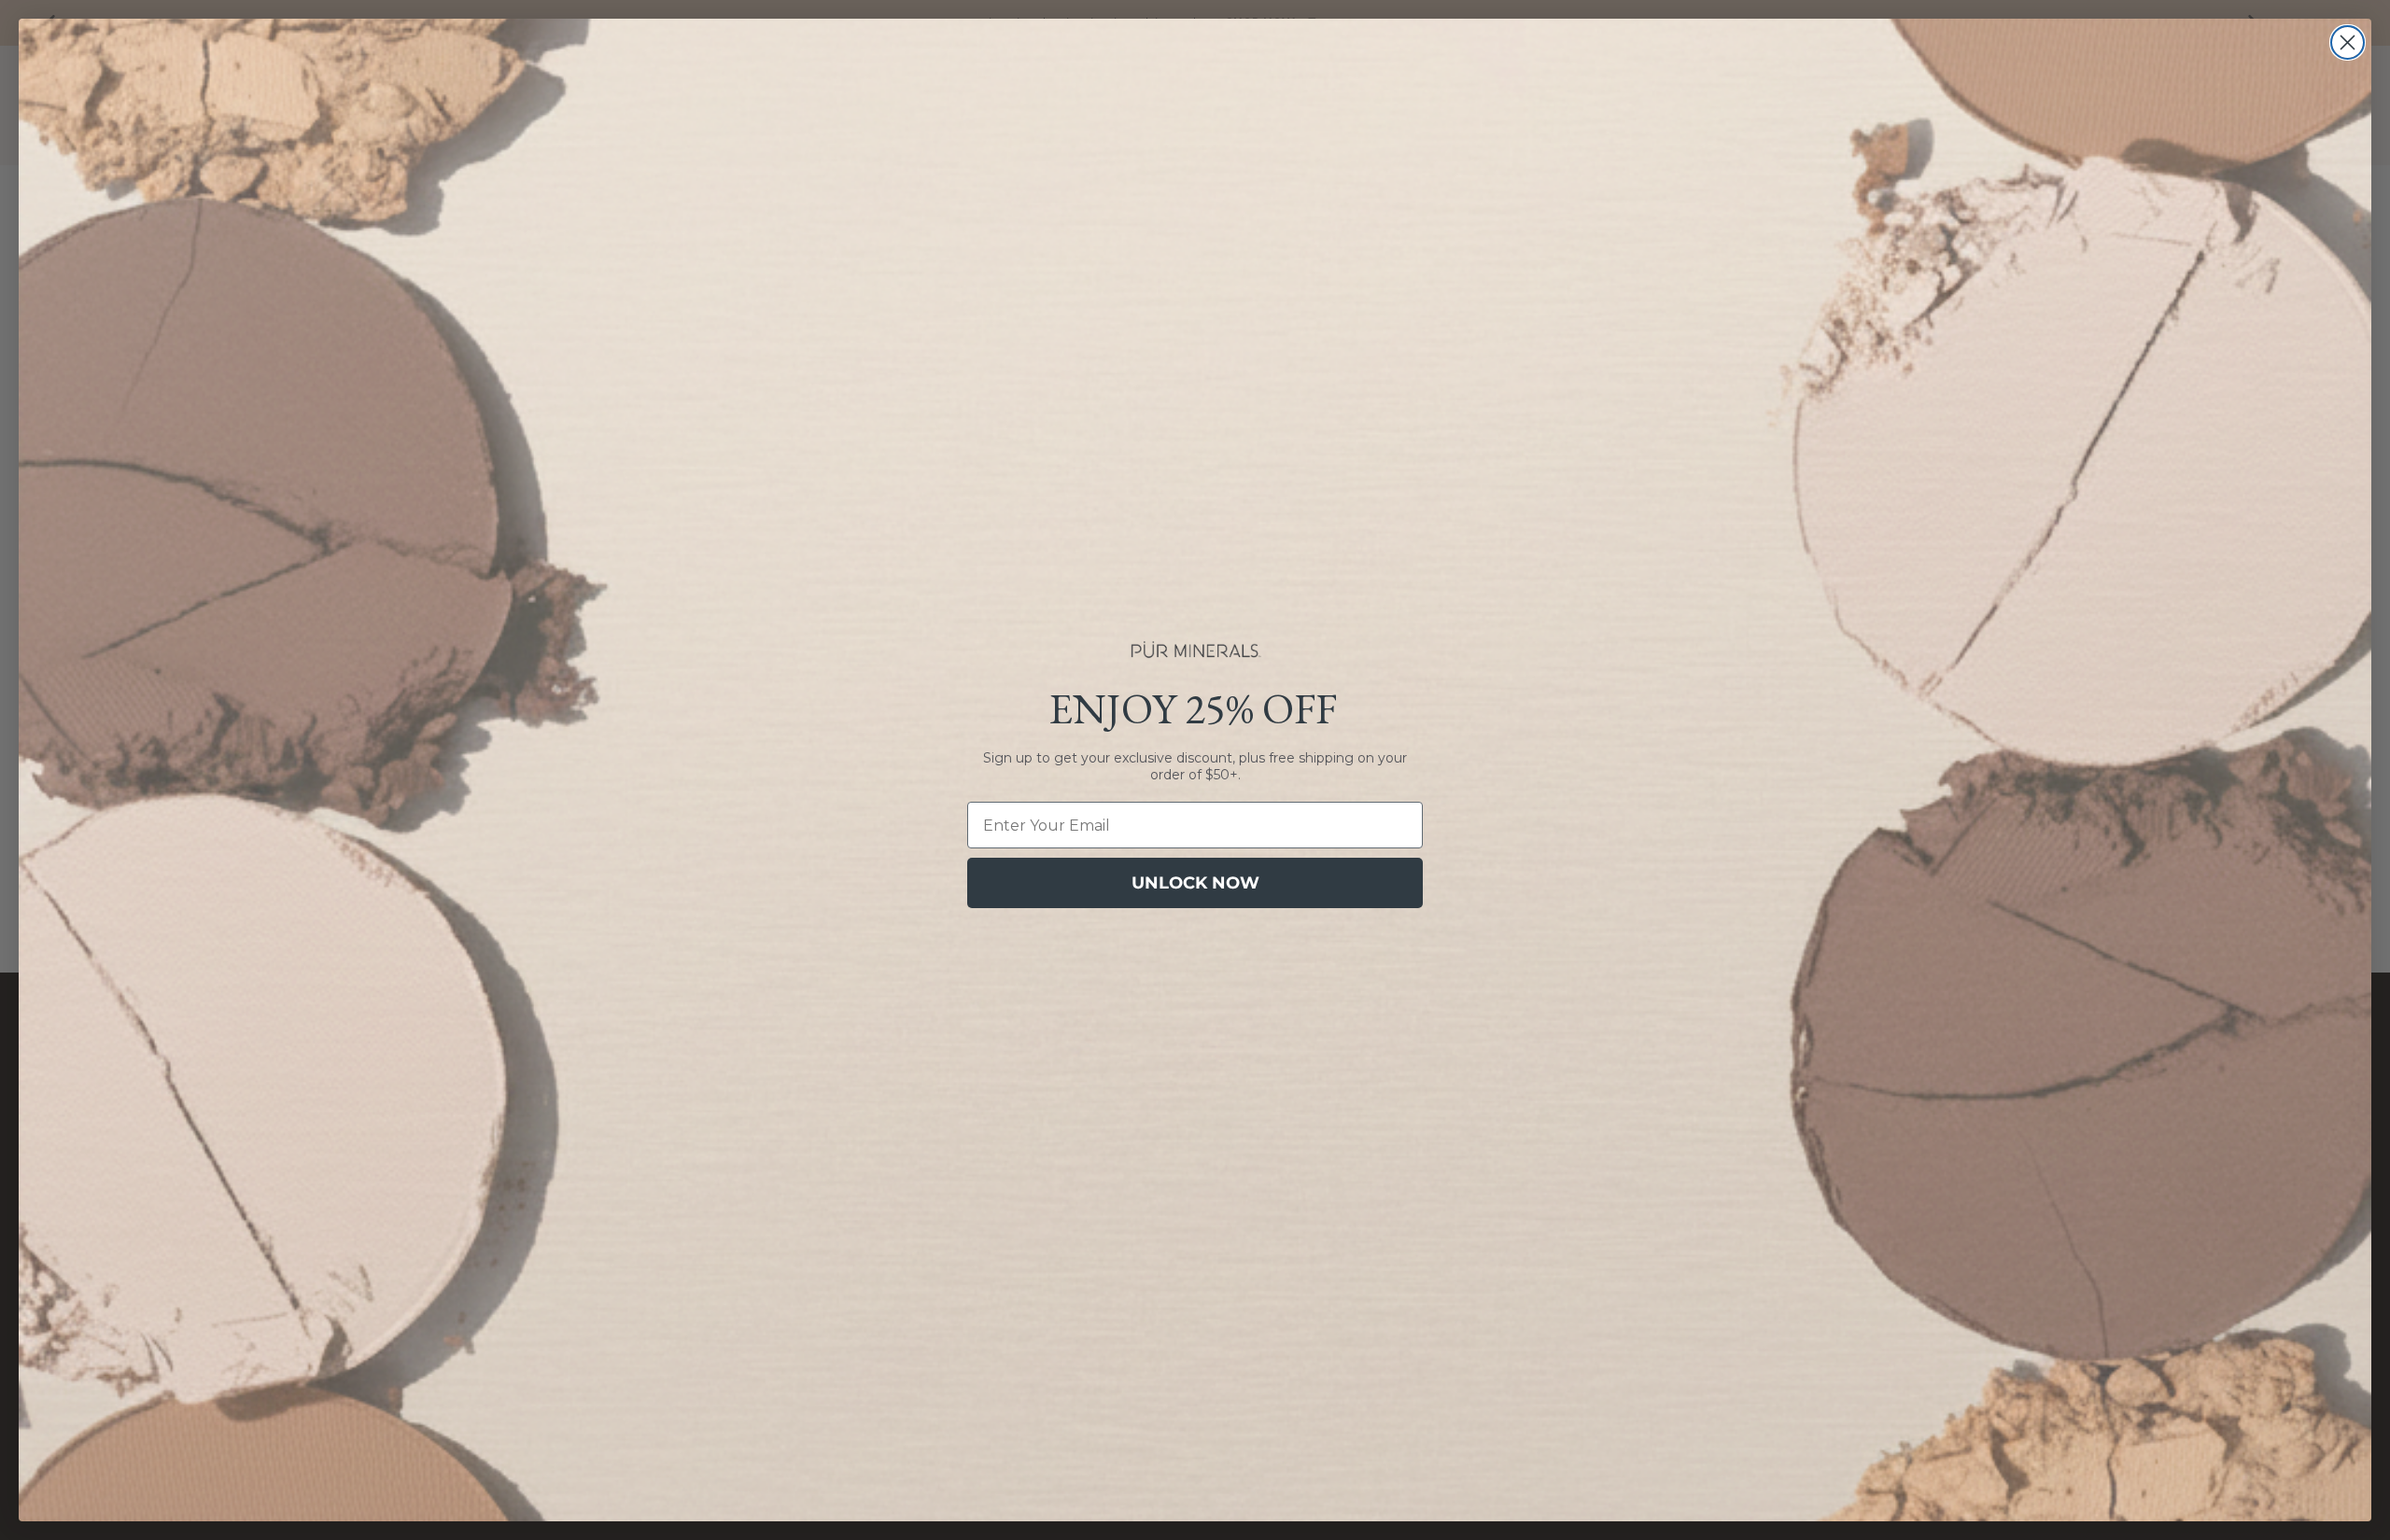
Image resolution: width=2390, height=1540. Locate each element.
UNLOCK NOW (1195, 883)
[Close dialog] (2348, 42)
